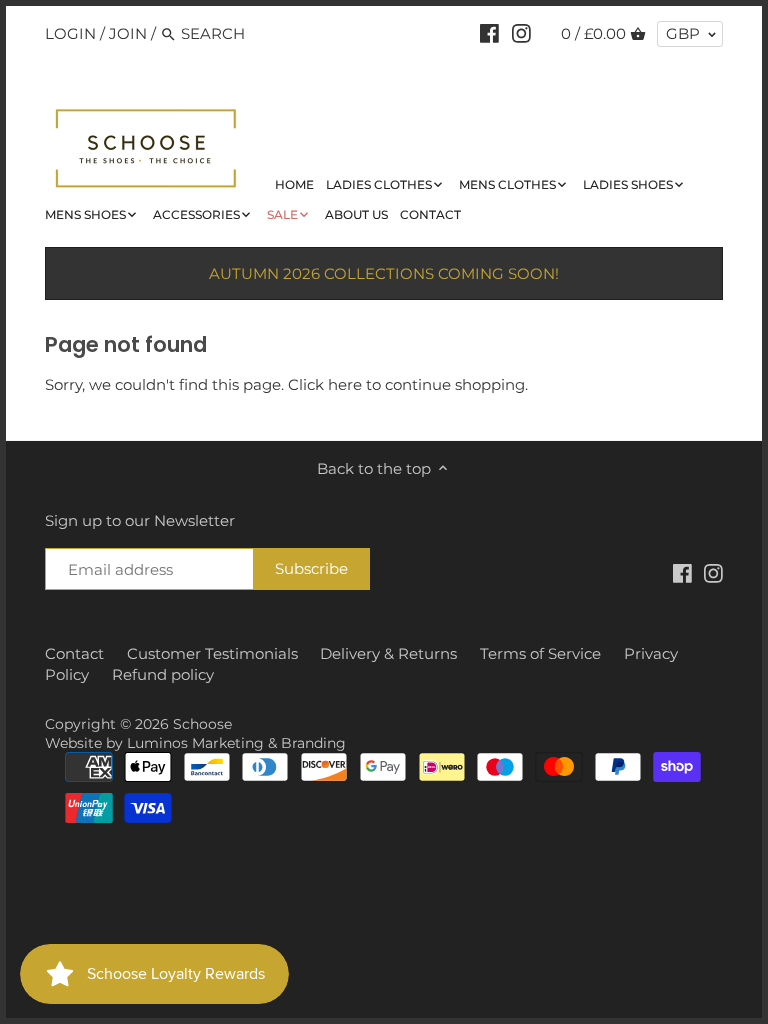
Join (128, 33)
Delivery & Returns (388, 653)
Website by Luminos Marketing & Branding (195, 743)
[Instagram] (521, 33)
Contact (74, 653)
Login (70, 33)
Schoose (202, 724)
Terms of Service (540, 653)
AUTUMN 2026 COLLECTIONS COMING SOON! (384, 273)
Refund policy (163, 674)
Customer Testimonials (212, 653)
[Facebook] (489, 33)
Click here (325, 384)
